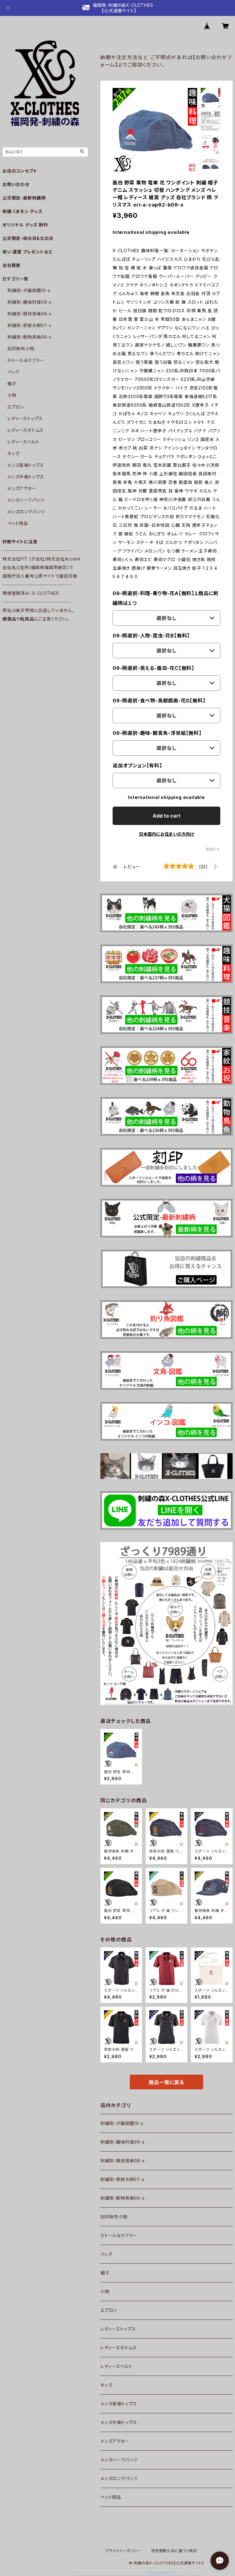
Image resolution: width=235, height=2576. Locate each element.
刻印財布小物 (114, 2217)
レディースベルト (116, 2366)
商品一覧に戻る (166, 2082)
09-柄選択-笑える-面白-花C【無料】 (153, 668)
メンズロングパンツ (119, 2478)
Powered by (160, 2573)
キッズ (106, 2385)
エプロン (109, 2310)
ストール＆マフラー (119, 2235)
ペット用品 (111, 2497)
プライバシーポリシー (123, 2551)
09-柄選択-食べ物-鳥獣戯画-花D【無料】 (159, 701)
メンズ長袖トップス (119, 2404)
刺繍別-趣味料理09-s (123, 2142)
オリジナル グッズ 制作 (25, 225)
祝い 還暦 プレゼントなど (28, 252)
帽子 (105, 2273)
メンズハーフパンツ (119, 2460)
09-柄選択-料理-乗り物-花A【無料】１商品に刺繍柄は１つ (166, 598)
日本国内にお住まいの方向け (166, 834)
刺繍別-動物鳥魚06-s (123, 2198)
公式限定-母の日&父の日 (28, 238)
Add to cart (167, 816)
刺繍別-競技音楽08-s (123, 2161)
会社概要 (11, 265)
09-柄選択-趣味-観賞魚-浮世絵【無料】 (157, 733)
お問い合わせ (16, 184)
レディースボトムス (119, 2348)
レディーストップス (118, 2329)
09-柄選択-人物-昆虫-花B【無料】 (151, 636)
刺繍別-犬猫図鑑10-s (122, 2123)
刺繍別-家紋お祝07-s (122, 2179)
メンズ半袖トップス (119, 2422)
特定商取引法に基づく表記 (174, 2551)
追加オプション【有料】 (137, 766)
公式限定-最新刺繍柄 (24, 198)
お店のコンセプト (20, 171)
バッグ (106, 2254)
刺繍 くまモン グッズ (22, 211)
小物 (105, 2291)
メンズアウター (115, 2441)
